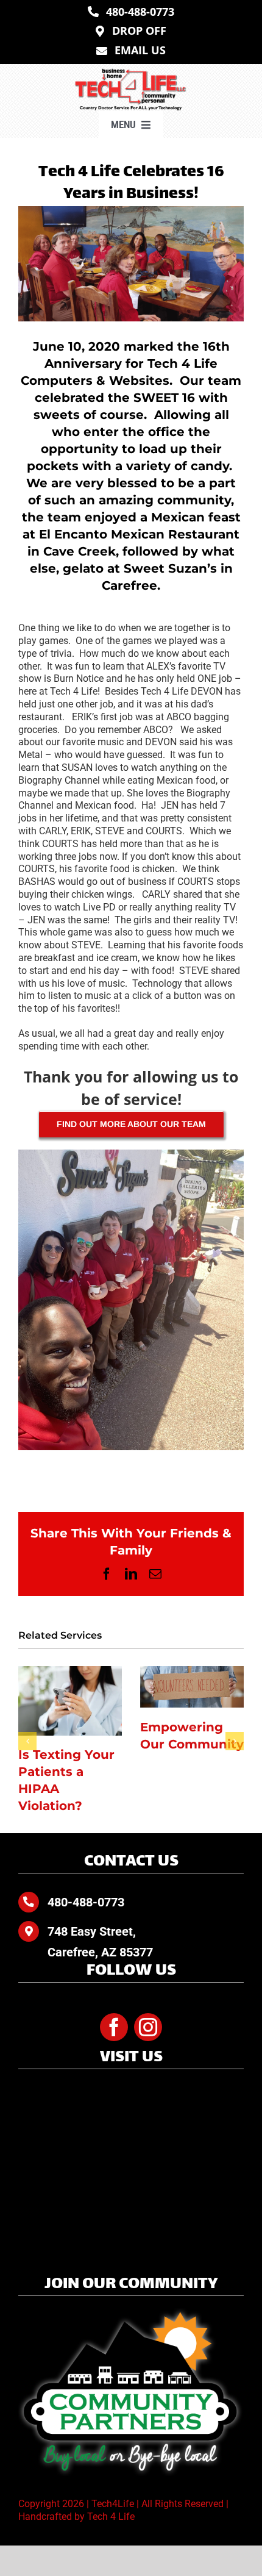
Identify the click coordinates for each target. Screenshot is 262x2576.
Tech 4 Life (111, 2517)
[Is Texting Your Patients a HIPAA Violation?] (70, 1701)
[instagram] (148, 2027)
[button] (27, 1741)
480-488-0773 (86, 1902)
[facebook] (114, 2027)
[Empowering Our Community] (192, 1687)
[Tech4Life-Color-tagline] (131, 73)
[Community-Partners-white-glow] (131, 2313)
